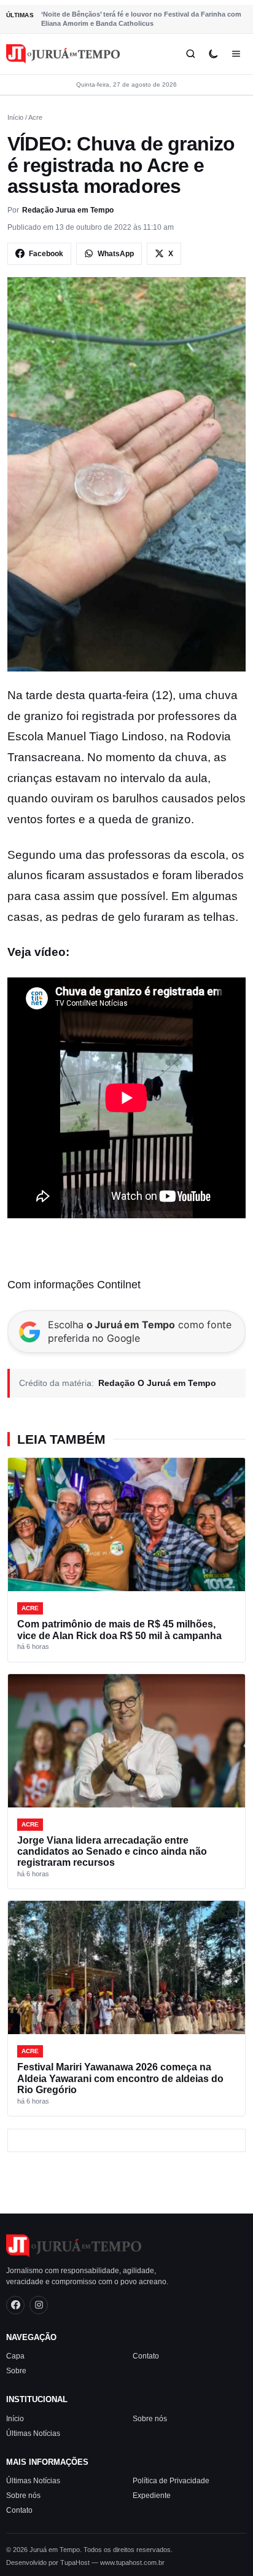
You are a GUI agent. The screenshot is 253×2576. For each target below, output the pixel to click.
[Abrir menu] (236, 54)
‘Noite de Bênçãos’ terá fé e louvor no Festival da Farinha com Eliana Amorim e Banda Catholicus (141, 19)
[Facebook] (15, 2304)
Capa (15, 2356)
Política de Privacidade (171, 2481)
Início (15, 117)
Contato (146, 2356)
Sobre (16, 2371)
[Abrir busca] (191, 54)
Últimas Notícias (33, 2433)
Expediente (152, 2496)
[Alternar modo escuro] (213, 54)
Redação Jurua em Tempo (68, 210)
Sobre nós (150, 2418)
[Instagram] (39, 2304)
